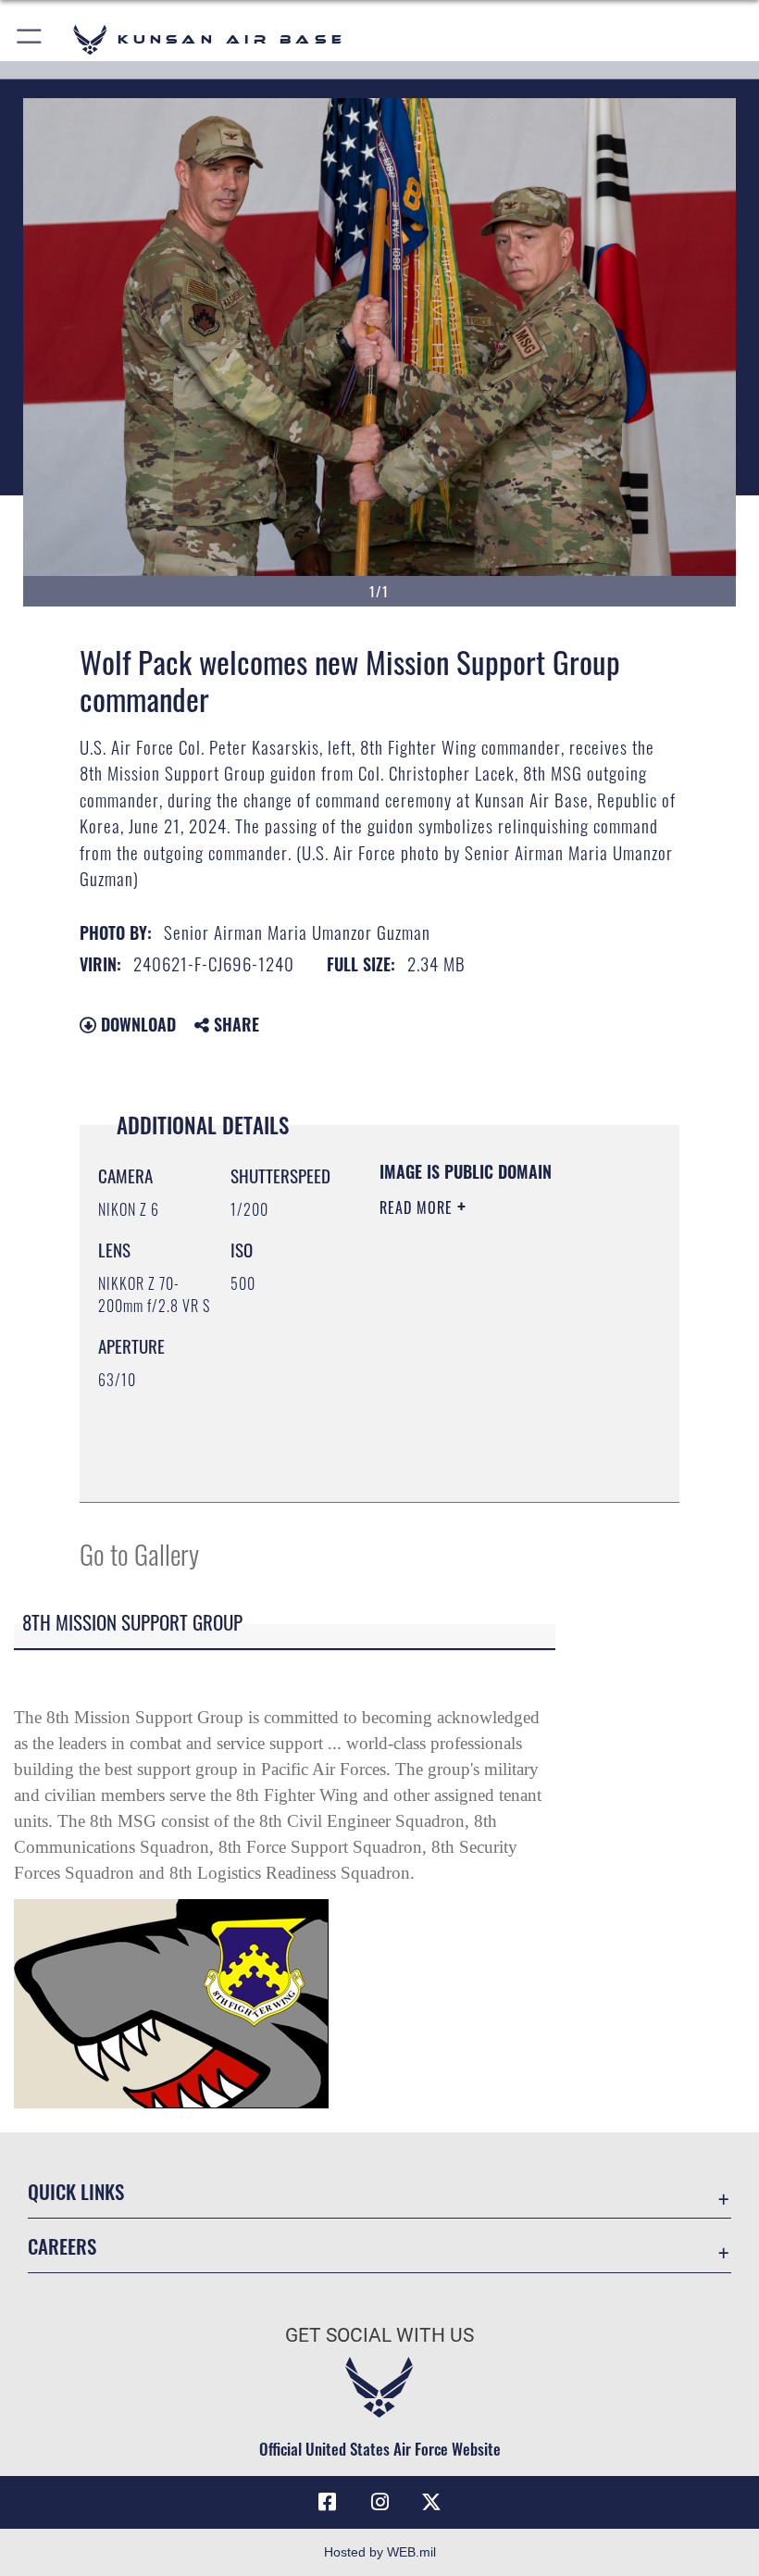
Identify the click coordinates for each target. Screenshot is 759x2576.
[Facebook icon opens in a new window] (328, 2502)
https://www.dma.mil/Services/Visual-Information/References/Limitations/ (492, 1442)
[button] (30, 39)
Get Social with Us (379, 2335)
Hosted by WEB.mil (380, 2552)
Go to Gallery (139, 1553)
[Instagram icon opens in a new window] (379, 2502)
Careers (62, 2246)
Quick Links (76, 2191)
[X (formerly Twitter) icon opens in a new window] (431, 2502)
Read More (418, 1207)
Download (136, 1024)
